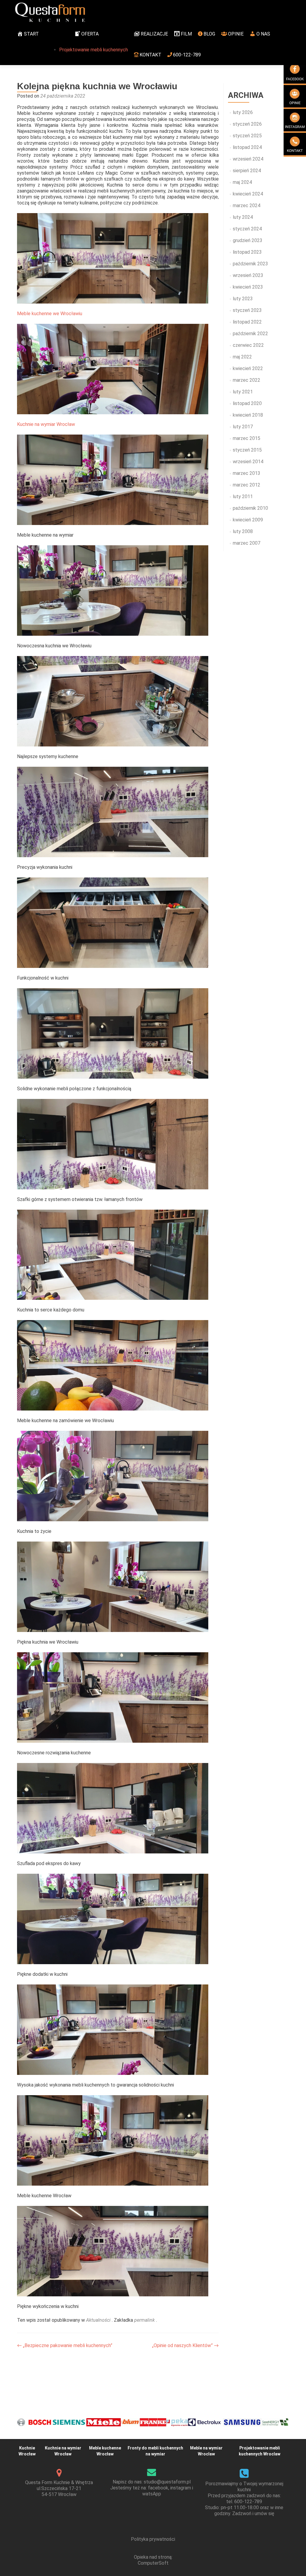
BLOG (209, 34)
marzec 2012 (247, 485)
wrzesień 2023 (248, 275)
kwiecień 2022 (248, 368)
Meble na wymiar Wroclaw (206, 2451)
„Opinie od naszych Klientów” (185, 2345)
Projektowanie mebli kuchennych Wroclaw (260, 2451)
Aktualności (98, 2320)
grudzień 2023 (248, 240)
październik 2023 (250, 264)
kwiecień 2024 (248, 194)
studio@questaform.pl (167, 2482)
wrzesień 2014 (248, 462)
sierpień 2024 (247, 171)
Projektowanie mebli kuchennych (94, 50)
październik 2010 (250, 508)
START (31, 34)
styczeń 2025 (247, 136)
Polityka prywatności (153, 2539)
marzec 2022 (247, 380)
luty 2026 (243, 112)
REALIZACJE (154, 34)
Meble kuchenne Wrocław (105, 2451)
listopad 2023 (247, 252)
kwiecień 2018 (248, 415)
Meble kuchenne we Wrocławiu (50, 314)
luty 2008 (243, 531)
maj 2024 (242, 182)
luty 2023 (243, 299)
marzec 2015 (247, 438)
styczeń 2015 (247, 450)
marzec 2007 (247, 543)
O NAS (263, 34)
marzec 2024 (247, 205)
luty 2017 (243, 427)
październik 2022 (250, 334)
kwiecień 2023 (248, 287)
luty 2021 (243, 392)
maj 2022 (242, 357)
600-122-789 (187, 55)
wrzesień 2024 (248, 159)
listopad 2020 (247, 403)
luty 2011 (243, 496)
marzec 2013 (247, 473)
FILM (186, 34)
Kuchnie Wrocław (27, 2451)
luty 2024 (243, 217)
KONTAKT (150, 55)
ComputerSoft (153, 2563)
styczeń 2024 (247, 229)
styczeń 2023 (247, 310)
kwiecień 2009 (248, 520)
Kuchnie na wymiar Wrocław (46, 424)
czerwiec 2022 (248, 345)
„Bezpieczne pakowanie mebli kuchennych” (65, 2345)
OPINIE (236, 34)
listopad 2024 (247, 147)
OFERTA (90, 34)
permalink (145, 2320)
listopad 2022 (247, 322)
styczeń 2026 (247, 124)
